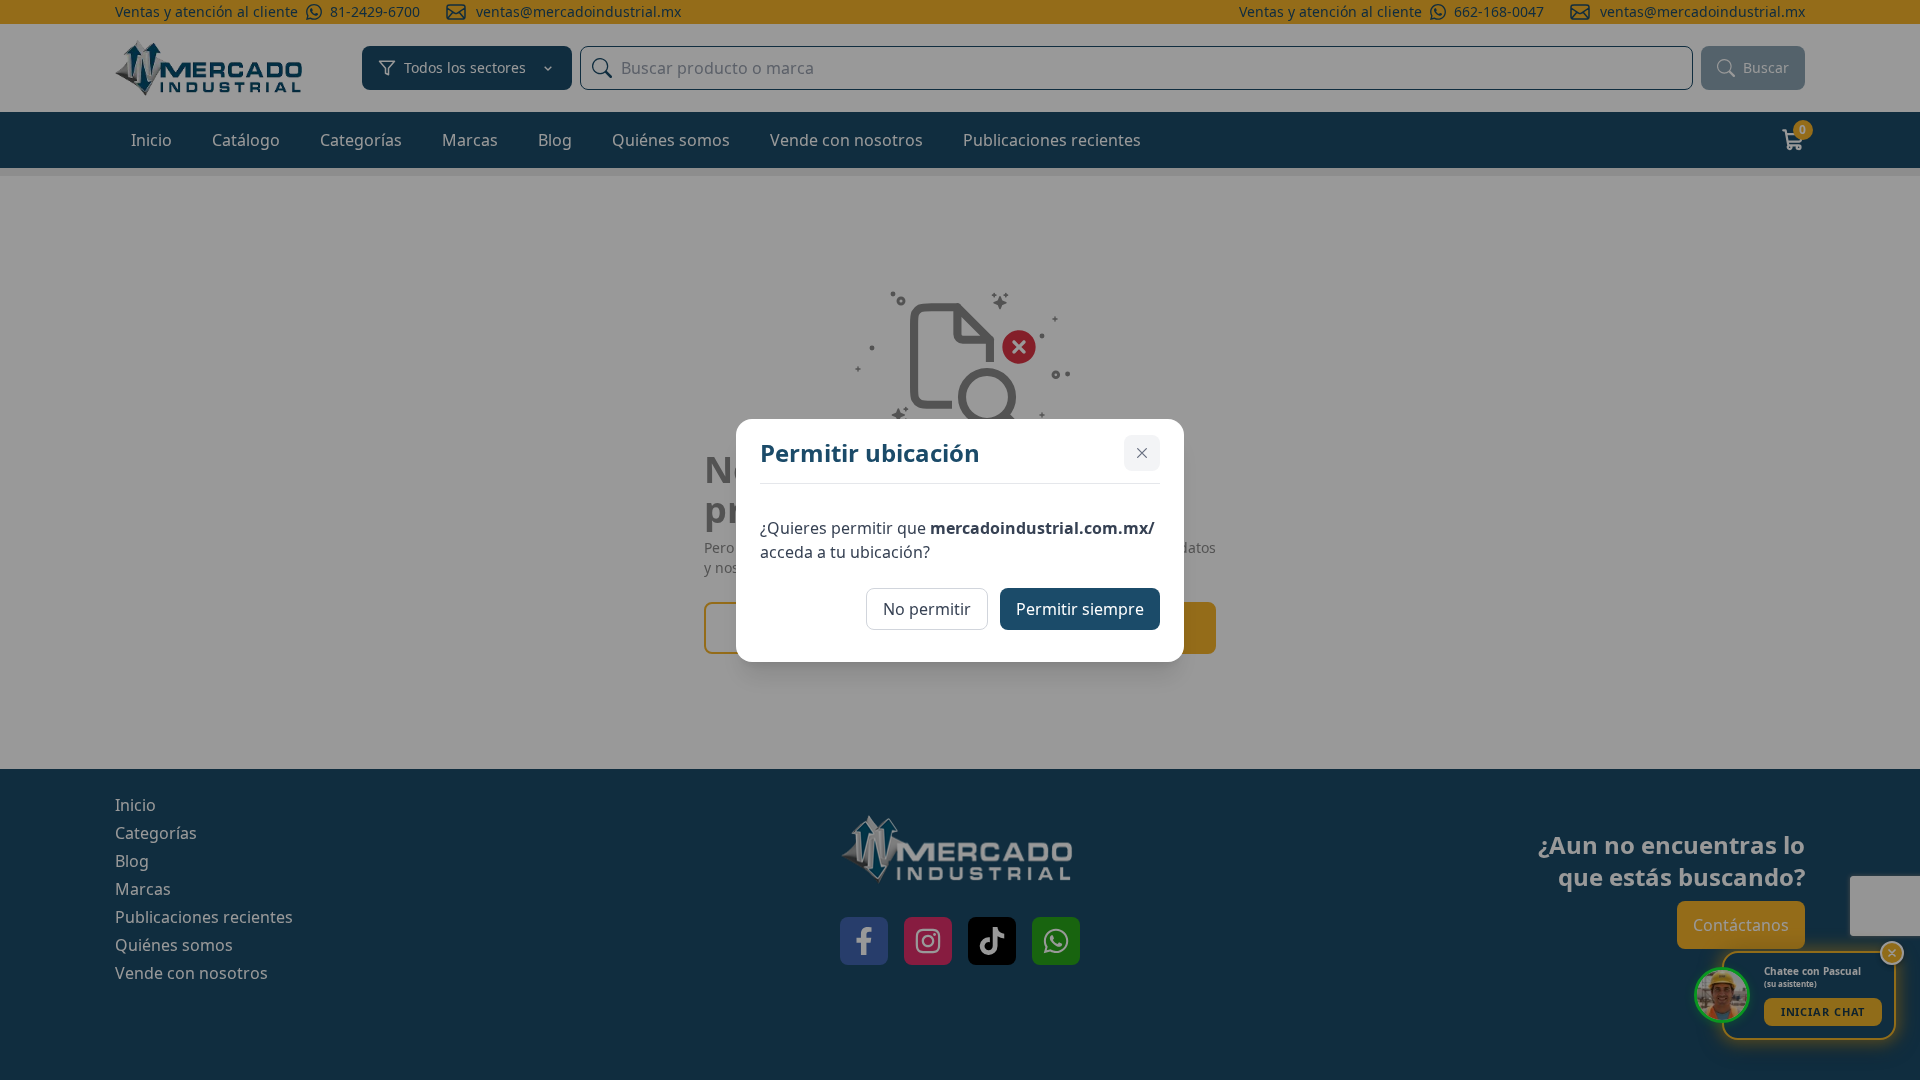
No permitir (927, 609)
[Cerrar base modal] (1142, 453)
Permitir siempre (1080, 609)
